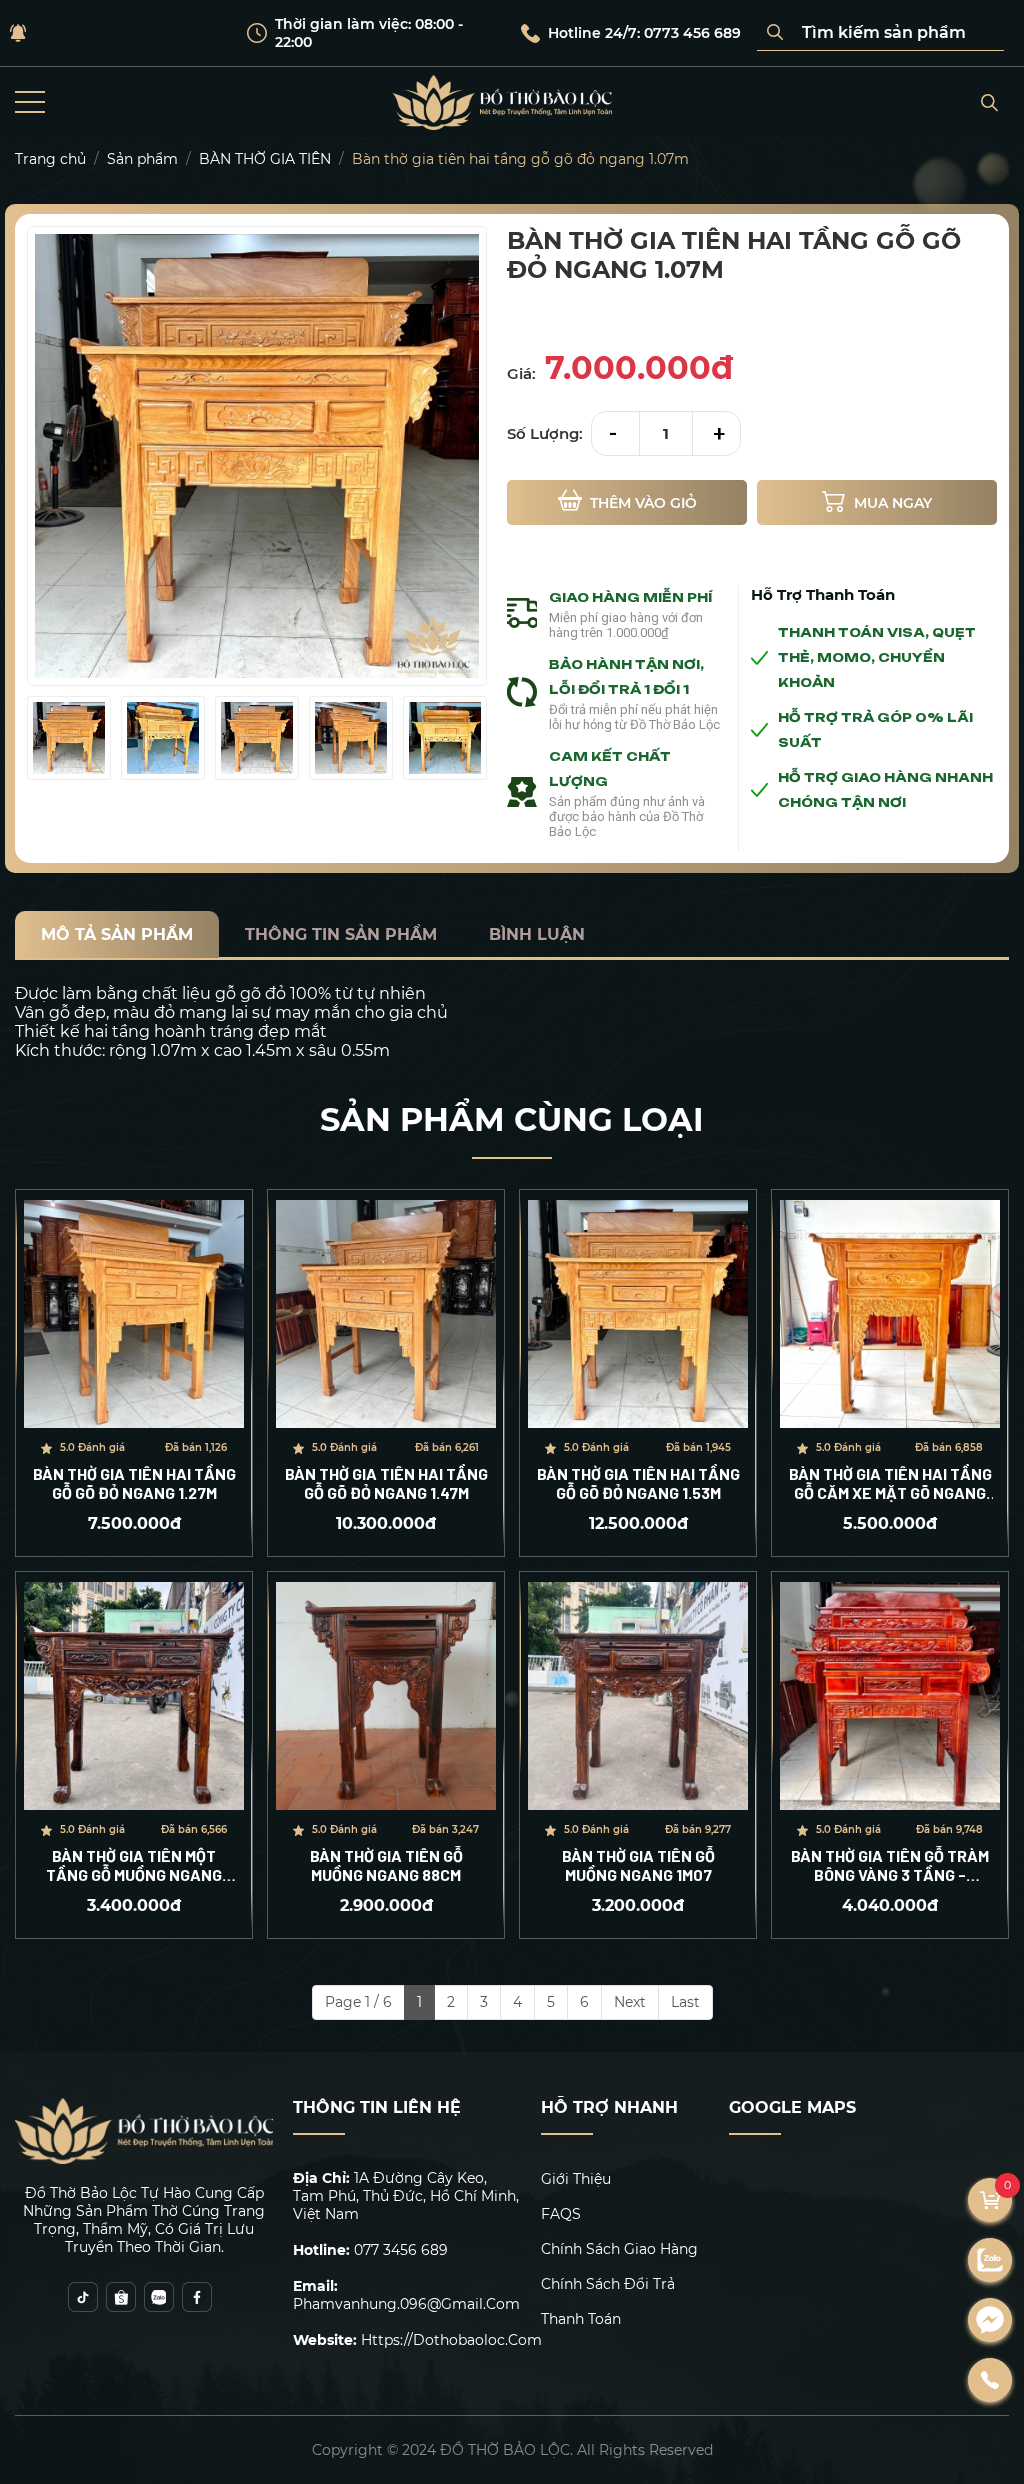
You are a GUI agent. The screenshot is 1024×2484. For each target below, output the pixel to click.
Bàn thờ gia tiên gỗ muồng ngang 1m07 (638, 1865)
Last (685, 2002)
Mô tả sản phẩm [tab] (117, 934)
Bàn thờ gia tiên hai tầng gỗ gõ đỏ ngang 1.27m (134, 1483)
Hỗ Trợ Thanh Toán (823, 594)
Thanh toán (581, 2319)
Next (630, 2002)
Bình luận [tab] (537, 934)
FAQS (561, 2214)
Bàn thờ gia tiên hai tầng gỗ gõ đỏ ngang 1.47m (386, 1483)
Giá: (521, 373)
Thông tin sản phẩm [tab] (341, 934)
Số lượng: (545, 433)
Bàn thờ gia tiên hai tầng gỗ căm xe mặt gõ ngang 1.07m (890, 1483)
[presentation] (39, 738)
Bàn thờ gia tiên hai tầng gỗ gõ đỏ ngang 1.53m (638, 1483)
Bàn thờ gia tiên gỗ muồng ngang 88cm (386, 1865)
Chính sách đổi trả (608, 2284)
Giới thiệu (576, 2179)
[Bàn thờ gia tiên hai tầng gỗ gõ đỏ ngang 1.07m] (69, 738)
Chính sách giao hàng (619, 2249)
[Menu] (30, 102)
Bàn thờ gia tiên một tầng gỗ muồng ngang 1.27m (134, 1865)
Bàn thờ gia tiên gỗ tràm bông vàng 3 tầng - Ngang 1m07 (890, 1865)
